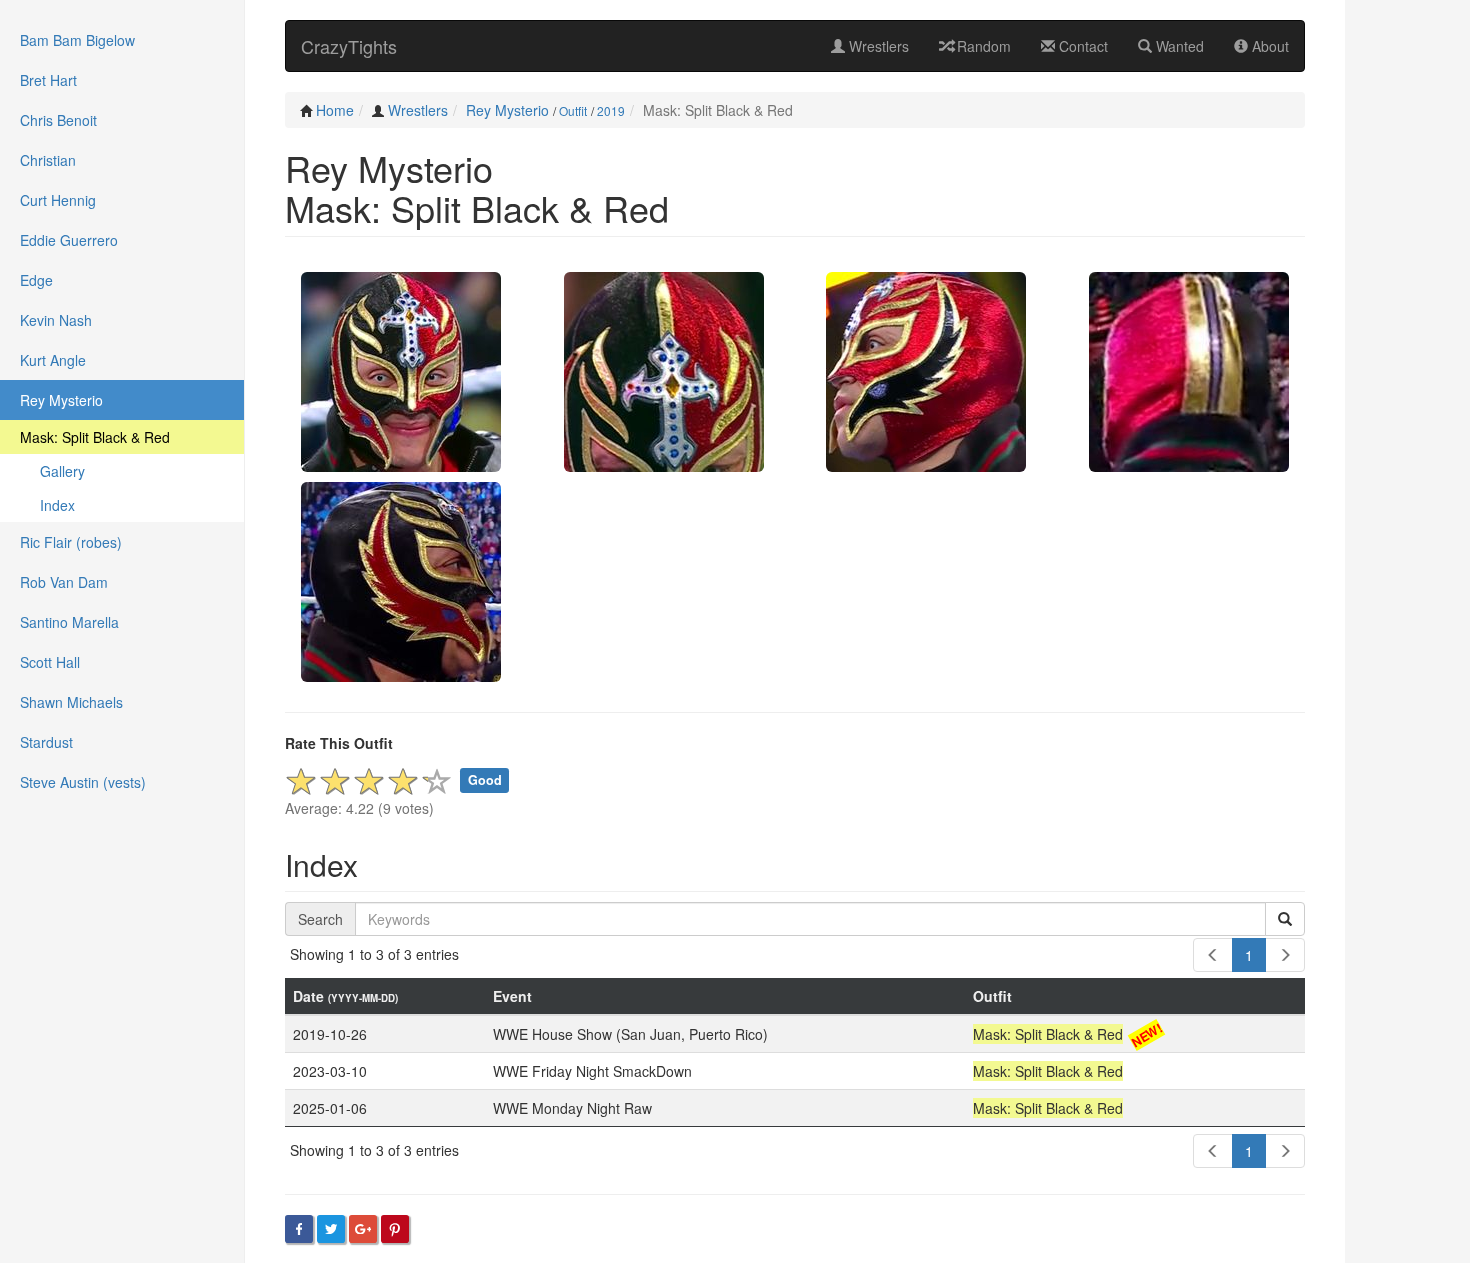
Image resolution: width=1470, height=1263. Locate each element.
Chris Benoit (58, 120)
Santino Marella (69, 622)
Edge (36, 280)
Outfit (573, 110)
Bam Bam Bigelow (77, 40)
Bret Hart (48, 80)
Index (57, 505)
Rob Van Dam (64, 582)
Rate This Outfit (339, 743)
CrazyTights (349, 46)
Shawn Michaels (71, 702)
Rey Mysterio (507, 110)
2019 (611, 110)
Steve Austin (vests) (83, 782)
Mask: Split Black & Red (95, 437)
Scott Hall (50, 662)
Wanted (1178, 46)
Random (982, 46)
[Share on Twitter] (331, 1229)
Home (335, 110)
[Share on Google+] (363, 1229)
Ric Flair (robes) (71, 542)
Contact (1081, 46)
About (1268, 46)
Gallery (62, 471)
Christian (48, 160)
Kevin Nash (56, 320)
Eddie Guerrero (69, 240)
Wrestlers (877, 46)
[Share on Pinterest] (395, 1229)
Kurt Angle (53, 360)
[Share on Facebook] (299, 1229)
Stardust (46, 742)
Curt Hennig (58, 200)
